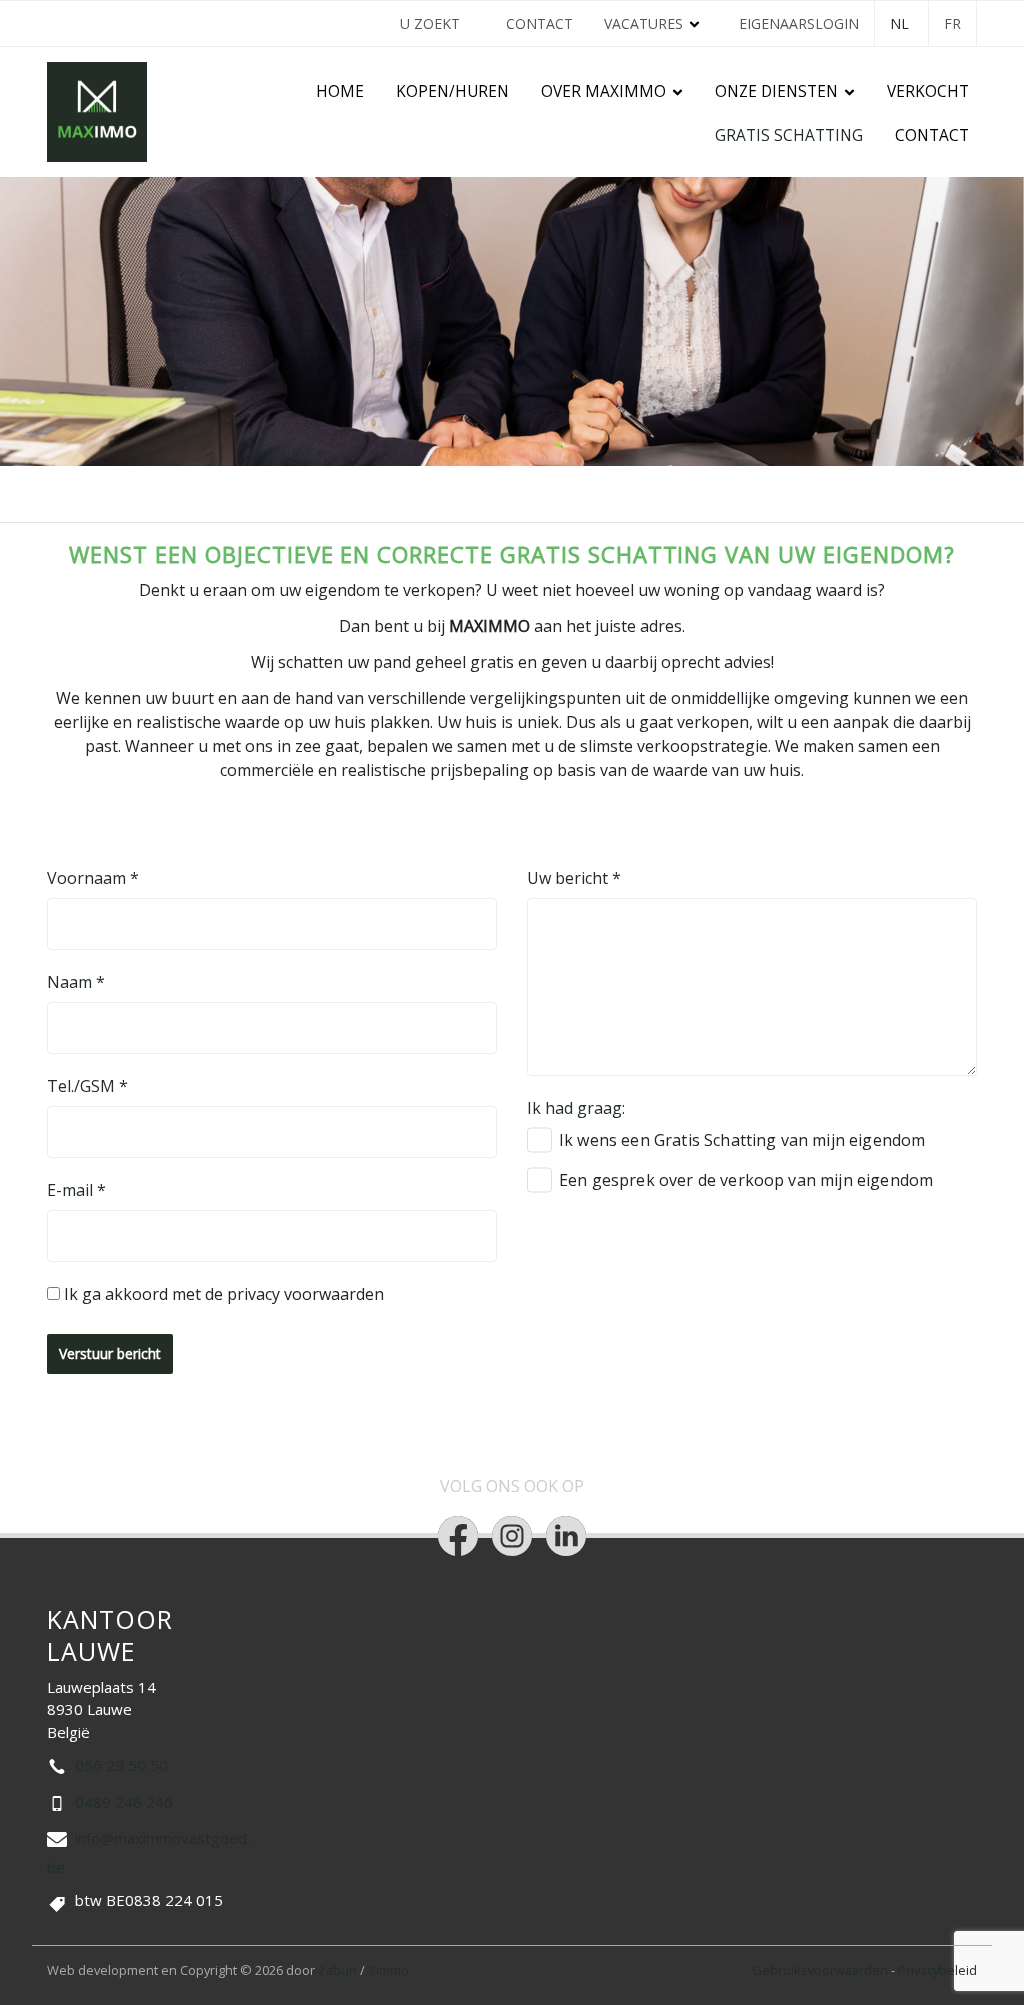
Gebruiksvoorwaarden (821, 1970)
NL (899, 23)
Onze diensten (776, 91)
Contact (539, 23)
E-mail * (76, 1190)
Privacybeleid (937, 1970)
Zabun (337, 1970)
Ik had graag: (576, 1108)
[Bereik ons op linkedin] (566, 1536)
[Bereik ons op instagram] (512, 1536)
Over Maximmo (603, 91)
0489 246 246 (124, 1802)
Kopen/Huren (452, 91)
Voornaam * (93, 878)
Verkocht (928, 91)
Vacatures (643, 23)
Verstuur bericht (110, 1353)
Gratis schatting (789, 135)
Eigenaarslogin (799, 23)
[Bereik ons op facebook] (458, 1536)
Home (340, 91)
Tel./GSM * (87, 1086)
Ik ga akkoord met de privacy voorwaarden (224, 1294)
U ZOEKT (430, 23)
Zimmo (388, 1970)
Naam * (76, 982)
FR (952, 23)
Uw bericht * (574, 878)
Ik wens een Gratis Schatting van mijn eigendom (742, 1140)
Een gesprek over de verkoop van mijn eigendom (746, 1180)
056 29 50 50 (121, 1765)
